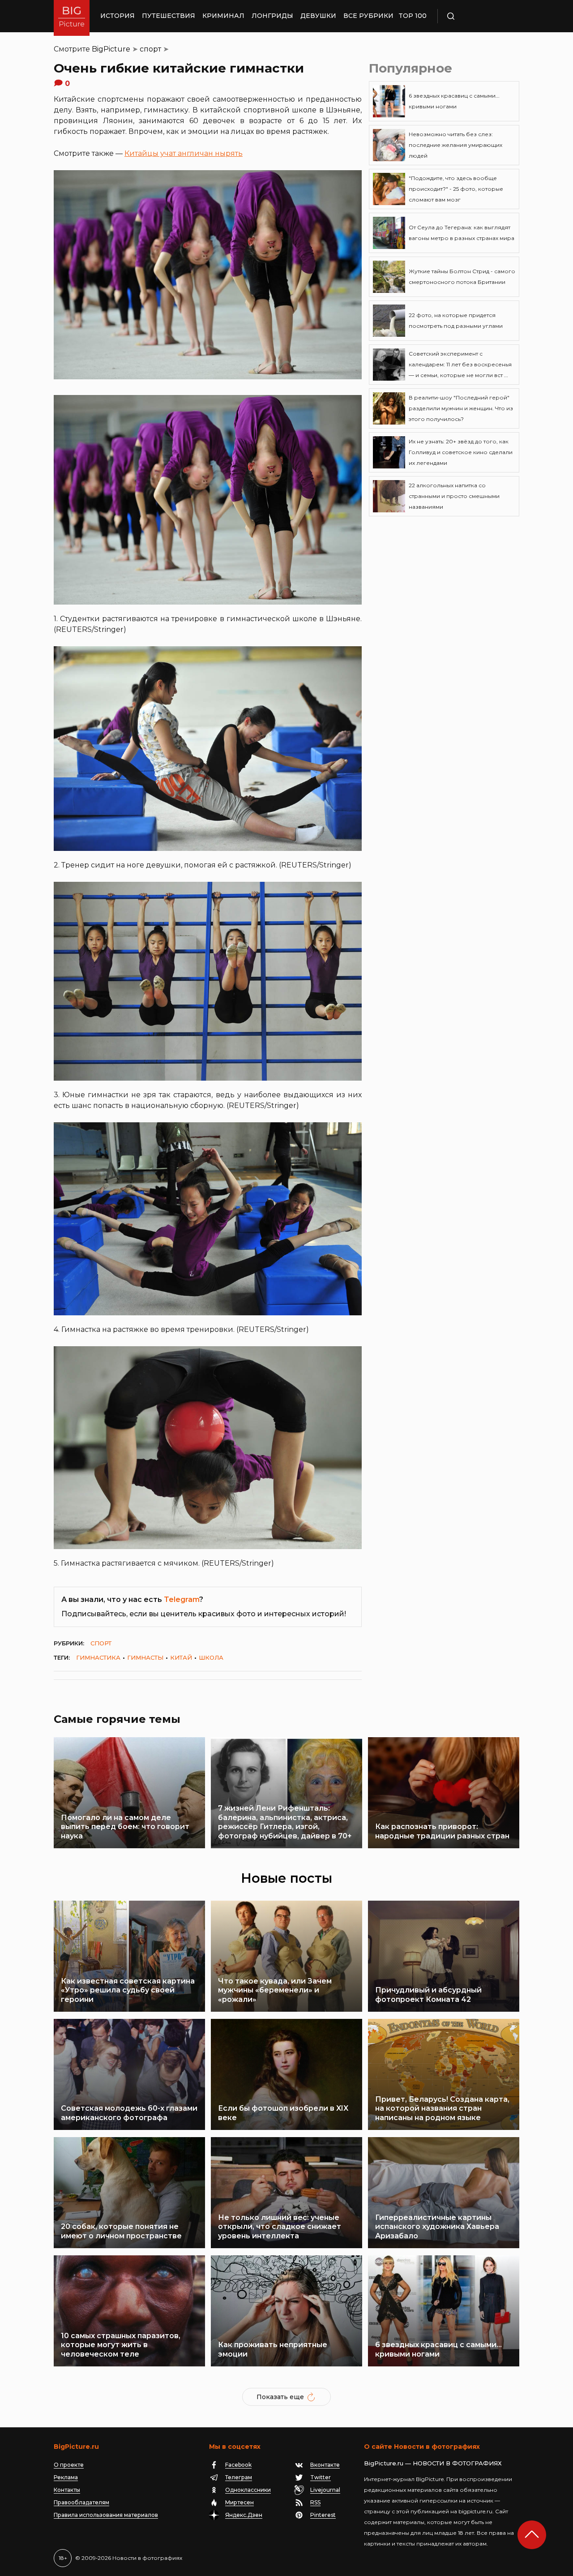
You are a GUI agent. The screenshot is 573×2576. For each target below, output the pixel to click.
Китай (181, 1657)
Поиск (477, 16)
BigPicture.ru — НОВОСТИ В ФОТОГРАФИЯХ (433, 2463)
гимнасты (145, 1657)
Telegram (182, 1599)
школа (211, 1657)
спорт (150, 49)
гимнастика (98, 1657)
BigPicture (111, 49)
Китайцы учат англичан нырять (184, 153)
